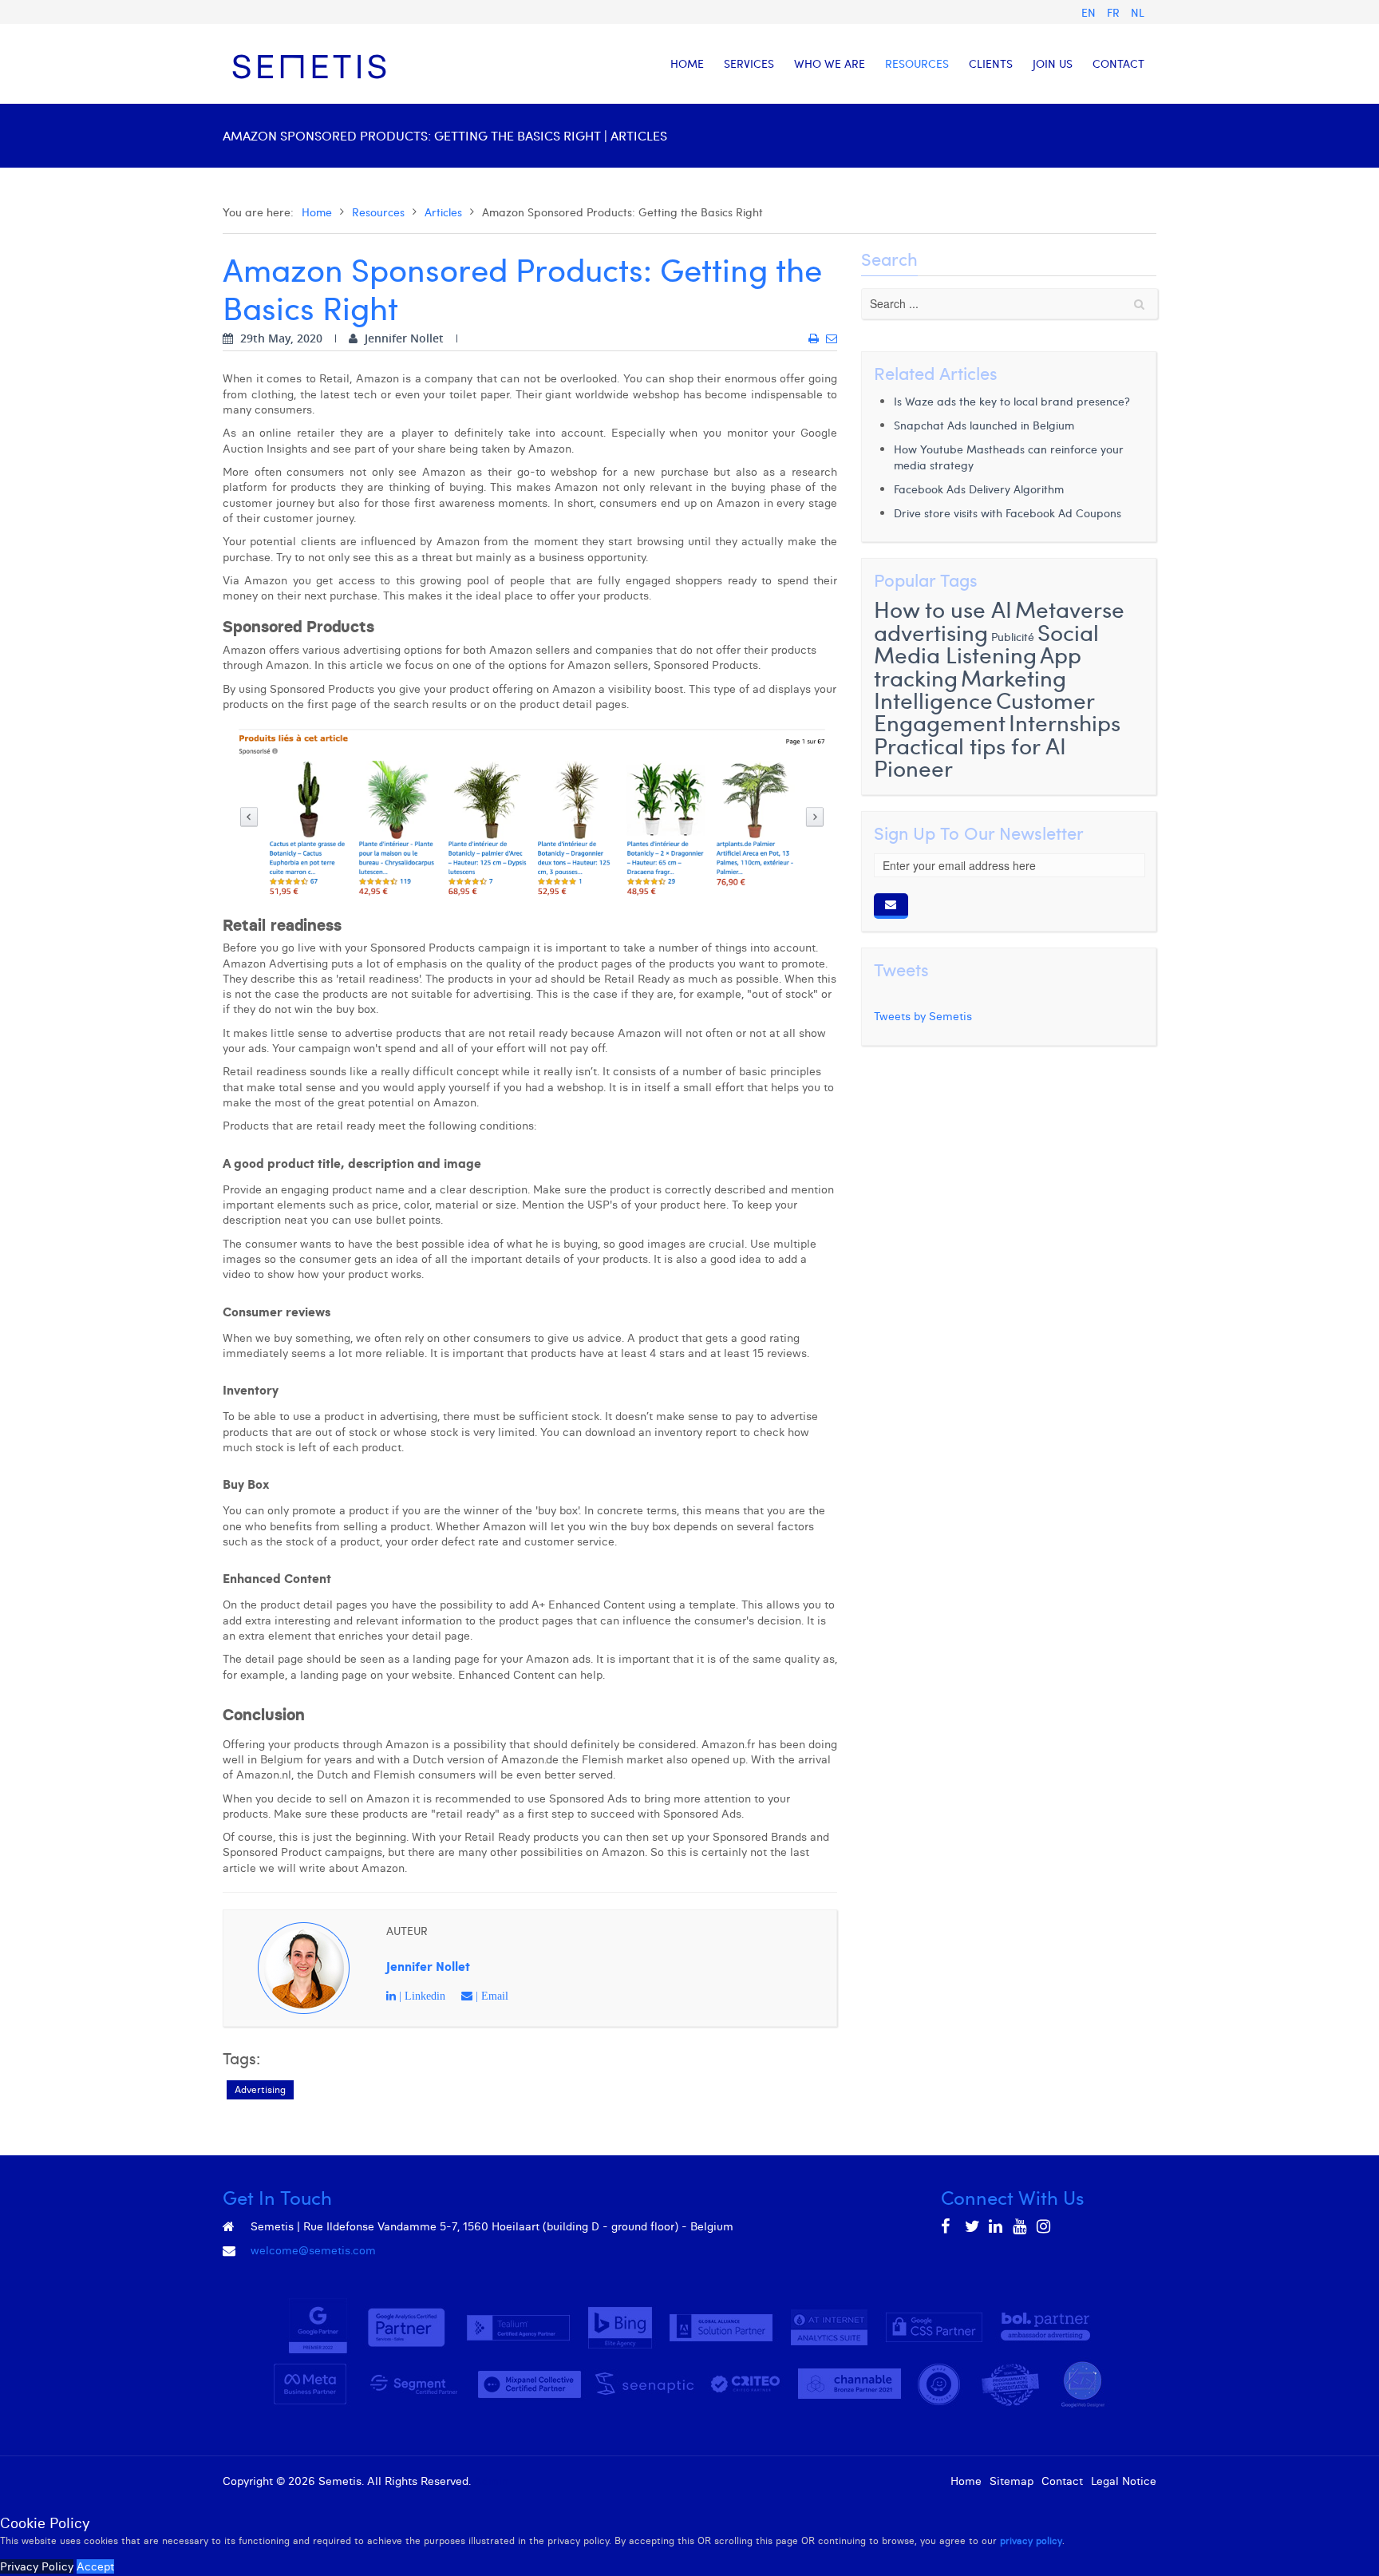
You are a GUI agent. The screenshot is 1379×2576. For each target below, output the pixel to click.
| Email (490, 1996)
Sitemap (1012, 2481)
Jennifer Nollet (428, 1966)
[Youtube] (1021, 2226)
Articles (443, 212)
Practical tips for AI (970, 745)
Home (317, 212)
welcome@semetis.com (313, 2250)
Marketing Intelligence (970, 689)
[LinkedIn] (997, 2226)
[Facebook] (949, 2226)
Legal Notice (1124, 2481)
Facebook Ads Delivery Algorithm (979, 489)
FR (1115, 12)
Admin (491, 2481)
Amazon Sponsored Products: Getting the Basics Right (522, 288)
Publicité (1013, 637)
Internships (1065, 722)
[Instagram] (1045, 2226)
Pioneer (913, 768)
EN (1090, 12)
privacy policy (1031, 2540)
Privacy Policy (37, 2566)
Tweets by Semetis (923, 1016)
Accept (95, 2566)
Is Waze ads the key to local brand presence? (1012, 401)
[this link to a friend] (832, 338)
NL (1138, 12)
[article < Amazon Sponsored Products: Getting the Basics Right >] (814, 338)
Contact (1062, 2481)
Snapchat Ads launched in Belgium (984, 425)
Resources (378, 212)
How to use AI (943, 609)
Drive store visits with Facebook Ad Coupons (1008, 513)
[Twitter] (973, 2226)
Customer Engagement (984, 711)
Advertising (260, 2089)
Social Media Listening (986, 643)
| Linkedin (421, 1996)
